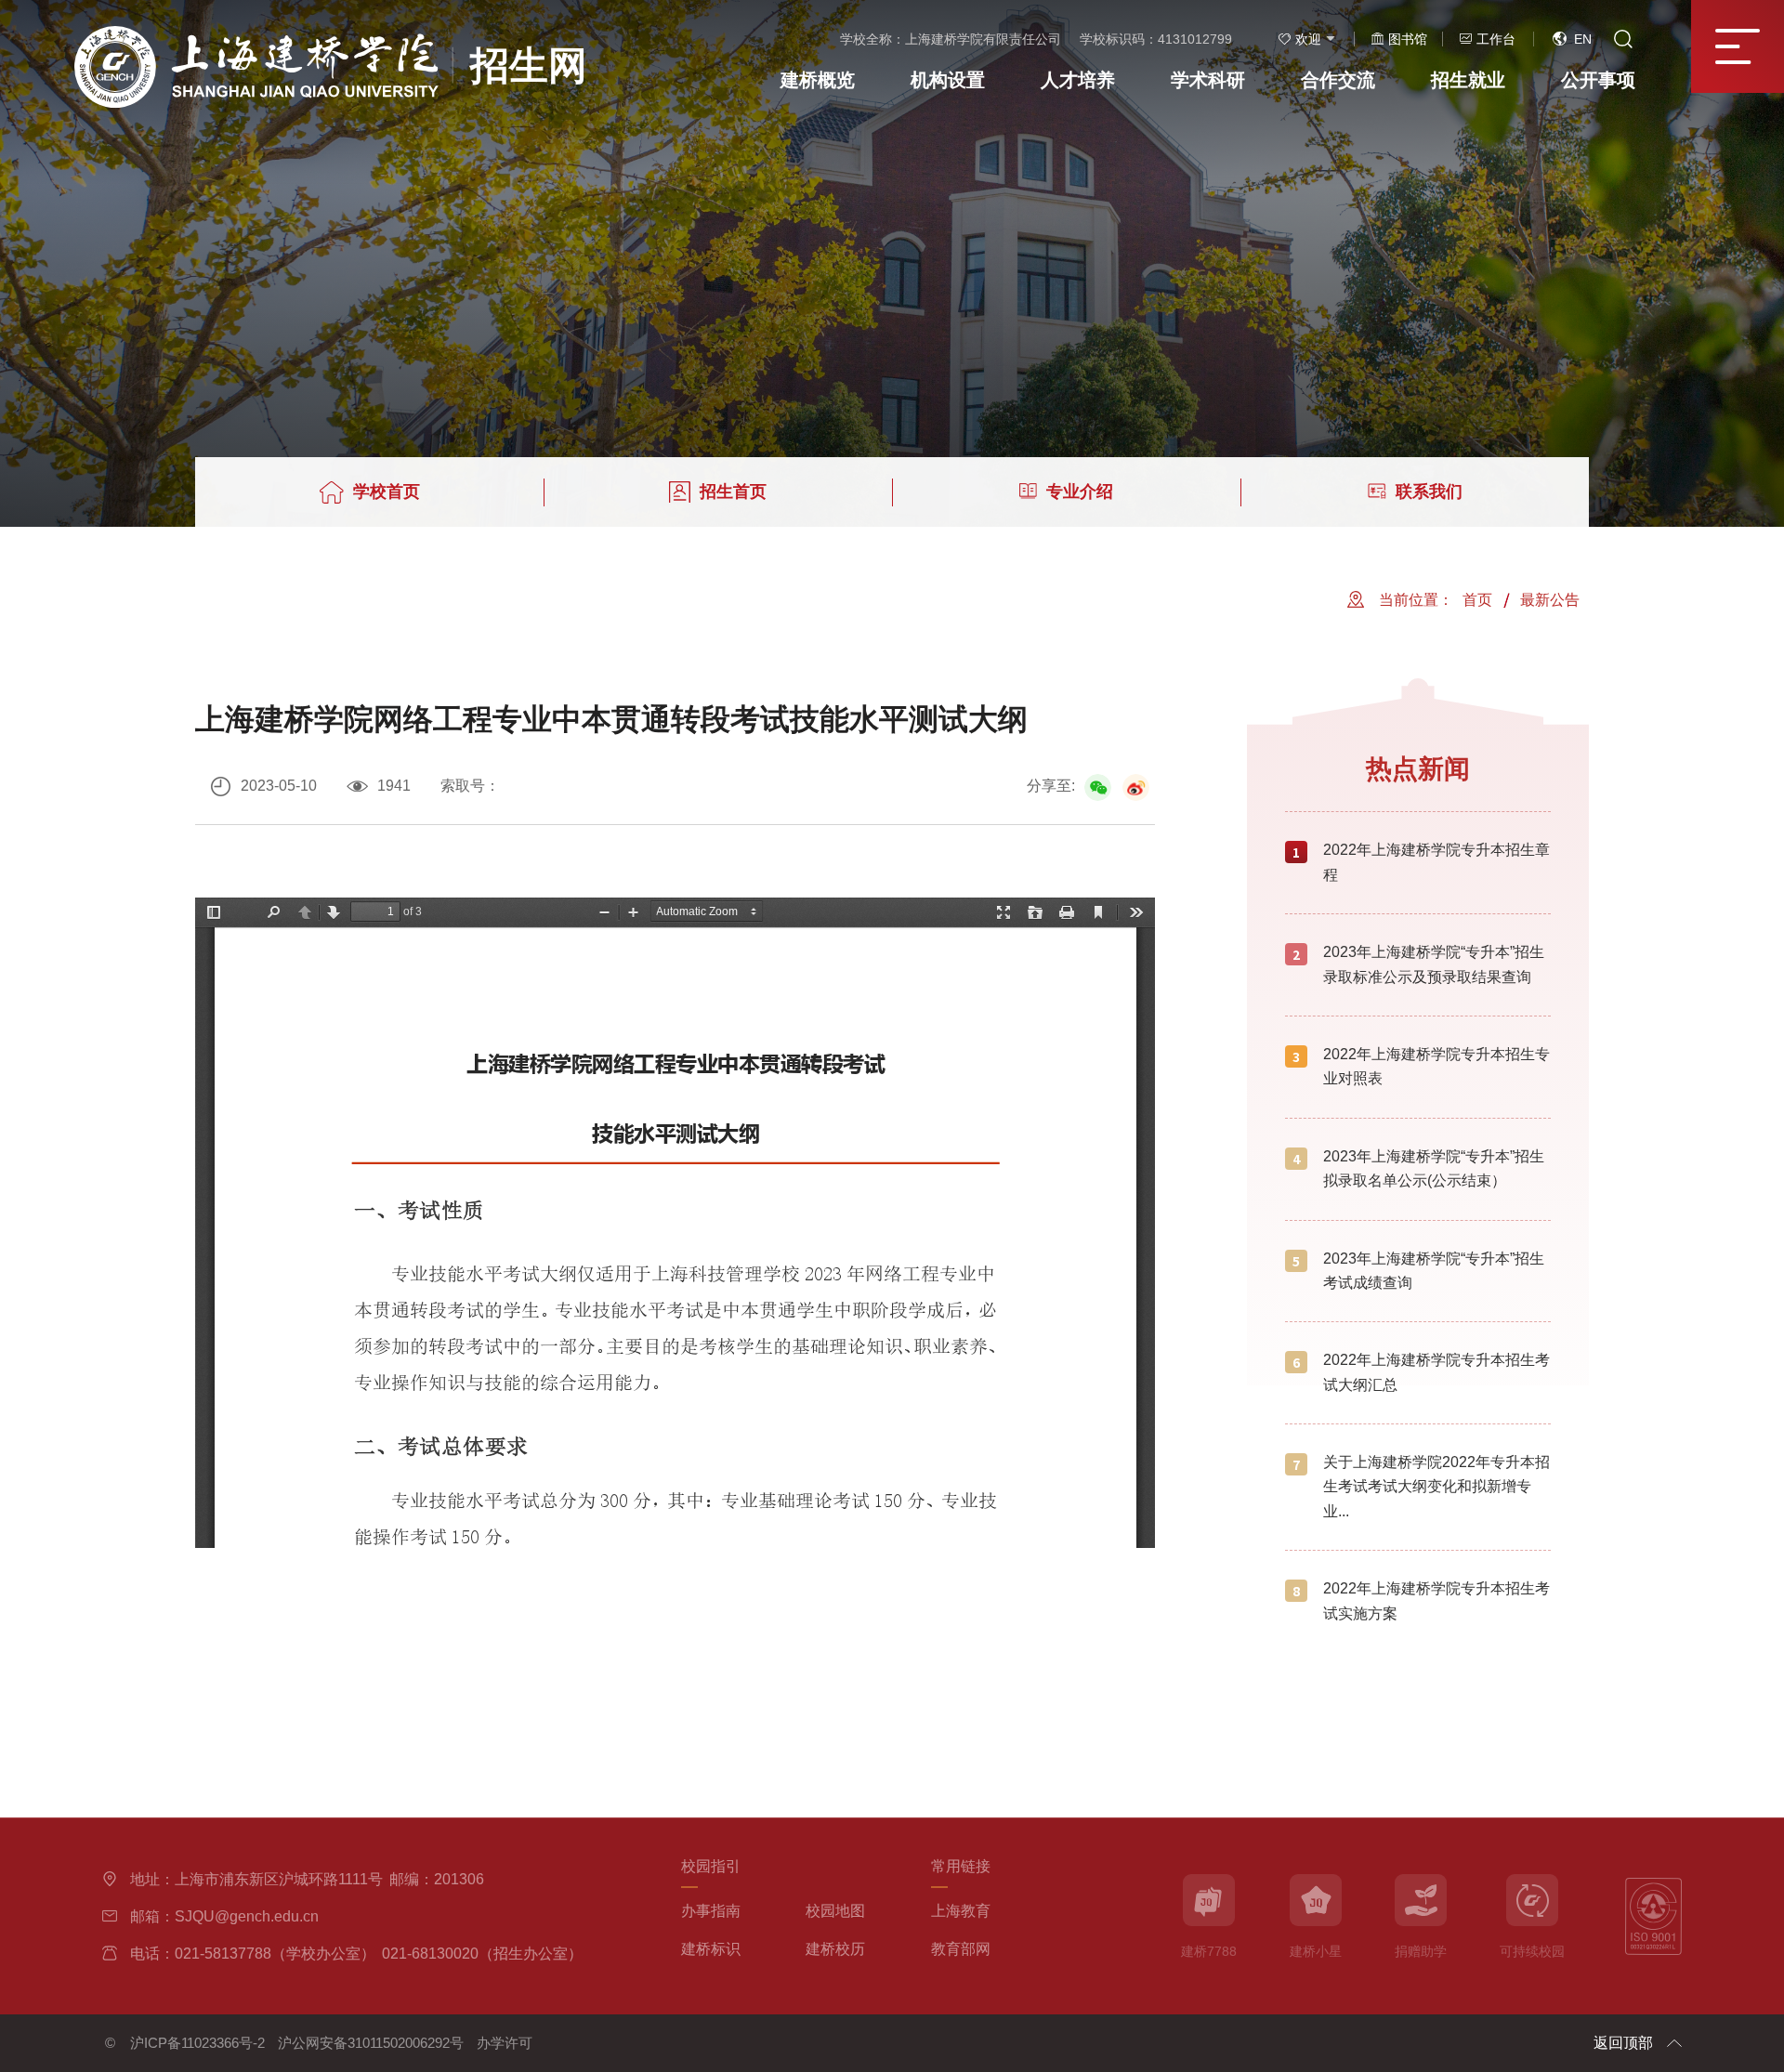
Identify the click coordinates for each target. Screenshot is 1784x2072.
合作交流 (1338, 80)
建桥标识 (711, 1949)
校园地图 (835, 1911)
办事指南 (711, 1911)
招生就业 (1468, 80)
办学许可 (505, 2043)
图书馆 (1408, 39)
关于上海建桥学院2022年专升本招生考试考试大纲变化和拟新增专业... (1436, 1487)
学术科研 (1208, 80)
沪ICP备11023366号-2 (197, 2043)
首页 (1477, 600)
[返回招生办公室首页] (331, 32)
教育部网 (961, 1949)
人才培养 (1078, 80)
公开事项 (1598, 80)
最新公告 (1550, 600)
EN (1583, 39)
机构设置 (948, 80)
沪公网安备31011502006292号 (371, 2043)
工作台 (1496, 39)
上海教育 (961, 1911)
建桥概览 (818, 80)
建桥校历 (835, 1949)
